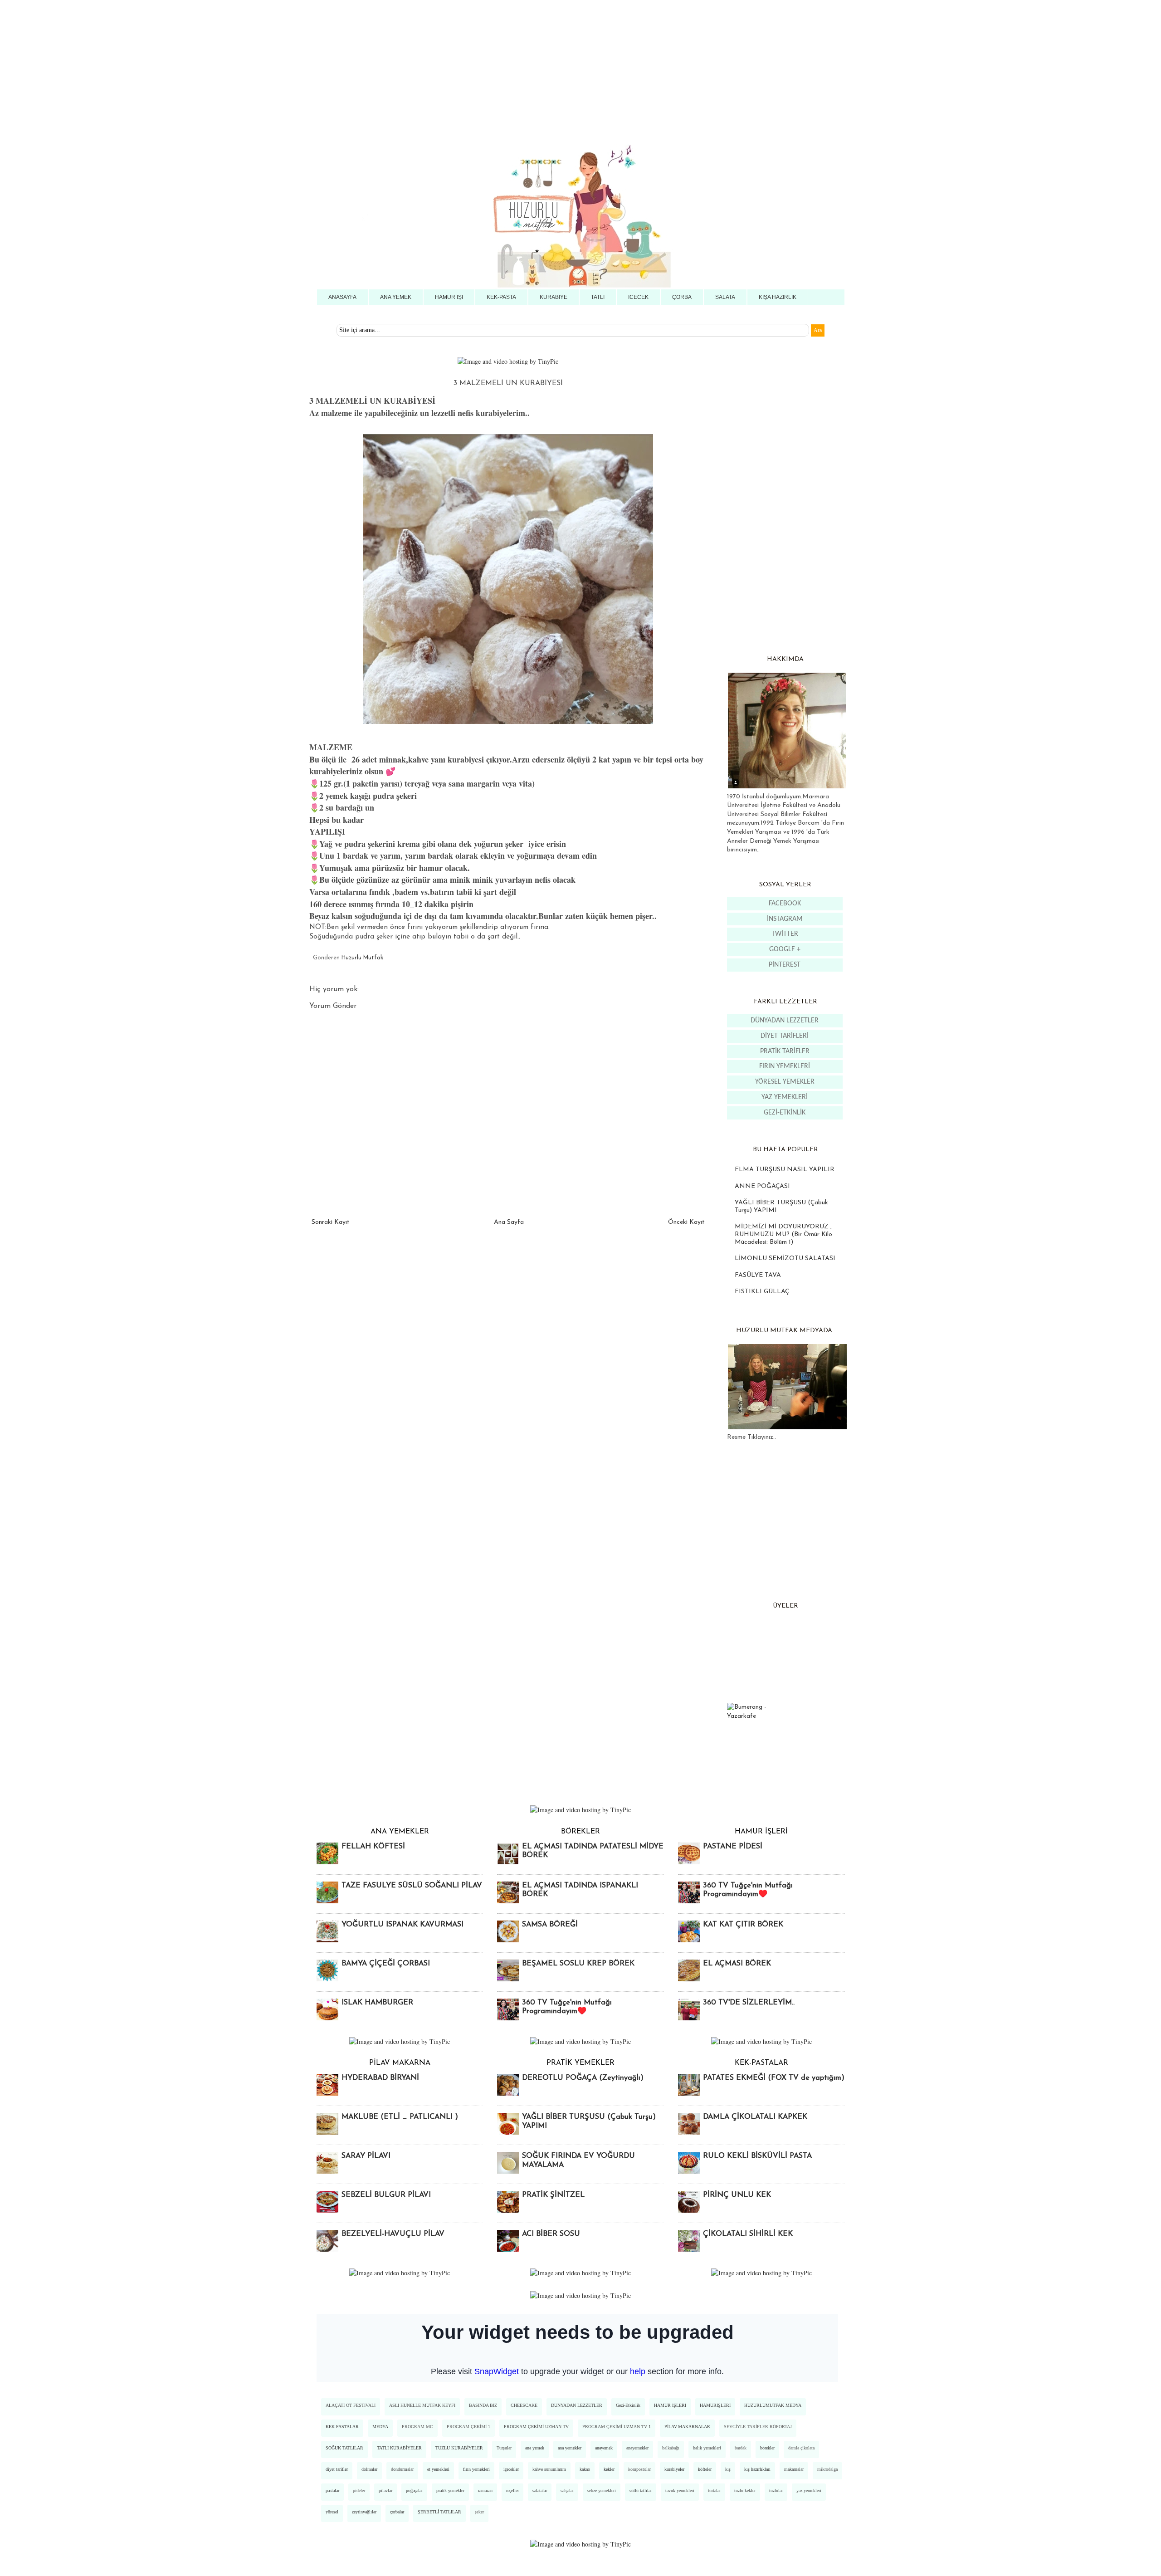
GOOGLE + (785, 949)
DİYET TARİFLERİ (785, 1036)
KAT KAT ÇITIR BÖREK (743, 1925)
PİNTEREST (785, 965)
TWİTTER (785, 934)
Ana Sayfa (509, 1222)
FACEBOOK (785, 904)
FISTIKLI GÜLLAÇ (762, 1292)
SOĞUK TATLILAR (344, 2448)
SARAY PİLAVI (366, 2156)
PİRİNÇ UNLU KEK (737, 2195)
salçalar (567, 2490)
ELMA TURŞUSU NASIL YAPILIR (785, 1170)
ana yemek (535, 2448)
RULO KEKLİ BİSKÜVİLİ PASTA (757, 2156)
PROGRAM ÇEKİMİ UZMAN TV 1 (617, 2427)
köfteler (705, 2469)
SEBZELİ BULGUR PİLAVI (386, 2195)
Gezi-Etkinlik (628, 2405)
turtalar (714, 2490)
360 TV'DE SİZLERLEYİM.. (749, 2003)
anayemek (604, 2448)
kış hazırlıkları (757, 2469)
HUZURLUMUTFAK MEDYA (773, 2405)
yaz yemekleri (809, 2490)
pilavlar (385, 2490)
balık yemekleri (707, 2448)
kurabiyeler (674, 2469)
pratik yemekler (450, 2490)
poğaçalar (414, 2490)
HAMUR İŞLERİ (670, 2405)
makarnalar (794, 2469)
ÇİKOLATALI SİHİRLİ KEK (748, 2234)
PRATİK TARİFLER (785, 1051)
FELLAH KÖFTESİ (373, 1847)
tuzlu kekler (745, 2490)
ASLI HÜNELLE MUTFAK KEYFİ (422, 2405)
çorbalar (397, 2512)
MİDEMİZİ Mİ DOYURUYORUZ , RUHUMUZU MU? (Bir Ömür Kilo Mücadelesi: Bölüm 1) (783, 1234)
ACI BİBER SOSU (551, 2234)
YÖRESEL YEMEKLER (785, 1082)
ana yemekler (570, 2448)
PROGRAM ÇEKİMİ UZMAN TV (536, 2427)
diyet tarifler (337, 2469)
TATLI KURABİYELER (399, 2448)
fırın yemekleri (476, 2469)
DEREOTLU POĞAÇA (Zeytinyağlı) (583, 2078)
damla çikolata (801, 2448)
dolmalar (369, 2469)
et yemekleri (438, 2469)
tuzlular (776, 2490)
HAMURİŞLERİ (715, 2405)
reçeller (512, 2490)
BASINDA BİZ (483, 2405)
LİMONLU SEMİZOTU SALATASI (785, 1259)
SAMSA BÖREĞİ (550, 1925)
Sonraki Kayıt (331, 1222)
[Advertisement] (272, 64)
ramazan (485, 2490)
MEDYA (380, 2427)
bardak (741, 2448)
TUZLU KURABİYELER (459, 2448)
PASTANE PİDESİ (733, 1847)
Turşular (504, 2448)
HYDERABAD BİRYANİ (380, 2078)
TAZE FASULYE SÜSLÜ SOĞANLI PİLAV (412, 1886)
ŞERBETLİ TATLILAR (439, 2512)
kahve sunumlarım (549, 2469)
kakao (585, 2469)
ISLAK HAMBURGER (377, 2003)
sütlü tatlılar (641, 2490)
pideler (359, 2490)
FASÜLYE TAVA (758, 1275)
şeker (479, 2512)
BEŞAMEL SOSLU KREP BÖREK (578, 1964)
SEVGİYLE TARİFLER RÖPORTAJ (758, 2427)
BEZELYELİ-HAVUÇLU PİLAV (393, 2234)
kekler (609, 2469)
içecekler (511, 2469)
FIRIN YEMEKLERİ (785, 1066)
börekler (767, 2448)
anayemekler (637, 2448)
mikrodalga (827, 2469)
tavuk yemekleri (680, 2490)
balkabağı (671, 2448)
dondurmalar (402, 2469)
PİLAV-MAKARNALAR (687, 2427)
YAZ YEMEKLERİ (785, 1097)
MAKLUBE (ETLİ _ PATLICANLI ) (400, 2117)
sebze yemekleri (602, 2490)
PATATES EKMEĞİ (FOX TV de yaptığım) (774, 2078)
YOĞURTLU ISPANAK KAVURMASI (402, 1925)
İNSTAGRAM (785, 919)
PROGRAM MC (417, 2427)
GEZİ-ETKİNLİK (785, 1113)
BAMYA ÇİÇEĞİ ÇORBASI (386, 1964)
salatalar (540, 2490)
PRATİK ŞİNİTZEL (553, 2195)
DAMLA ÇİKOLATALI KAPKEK (755, 2117)
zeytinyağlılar (364, 2512)
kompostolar (639, 2469)
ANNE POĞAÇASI (762, 1186)
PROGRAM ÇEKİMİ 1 (468, 2427)
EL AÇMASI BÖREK (737, 1964)
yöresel (332, 2512)
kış (728, 2469)
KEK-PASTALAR (342, 2427)
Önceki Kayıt (686, 1222)
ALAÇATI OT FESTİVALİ (351, 2405)
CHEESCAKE (524, 2405)
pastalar (332, 2490)
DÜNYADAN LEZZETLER (785, 1021)
